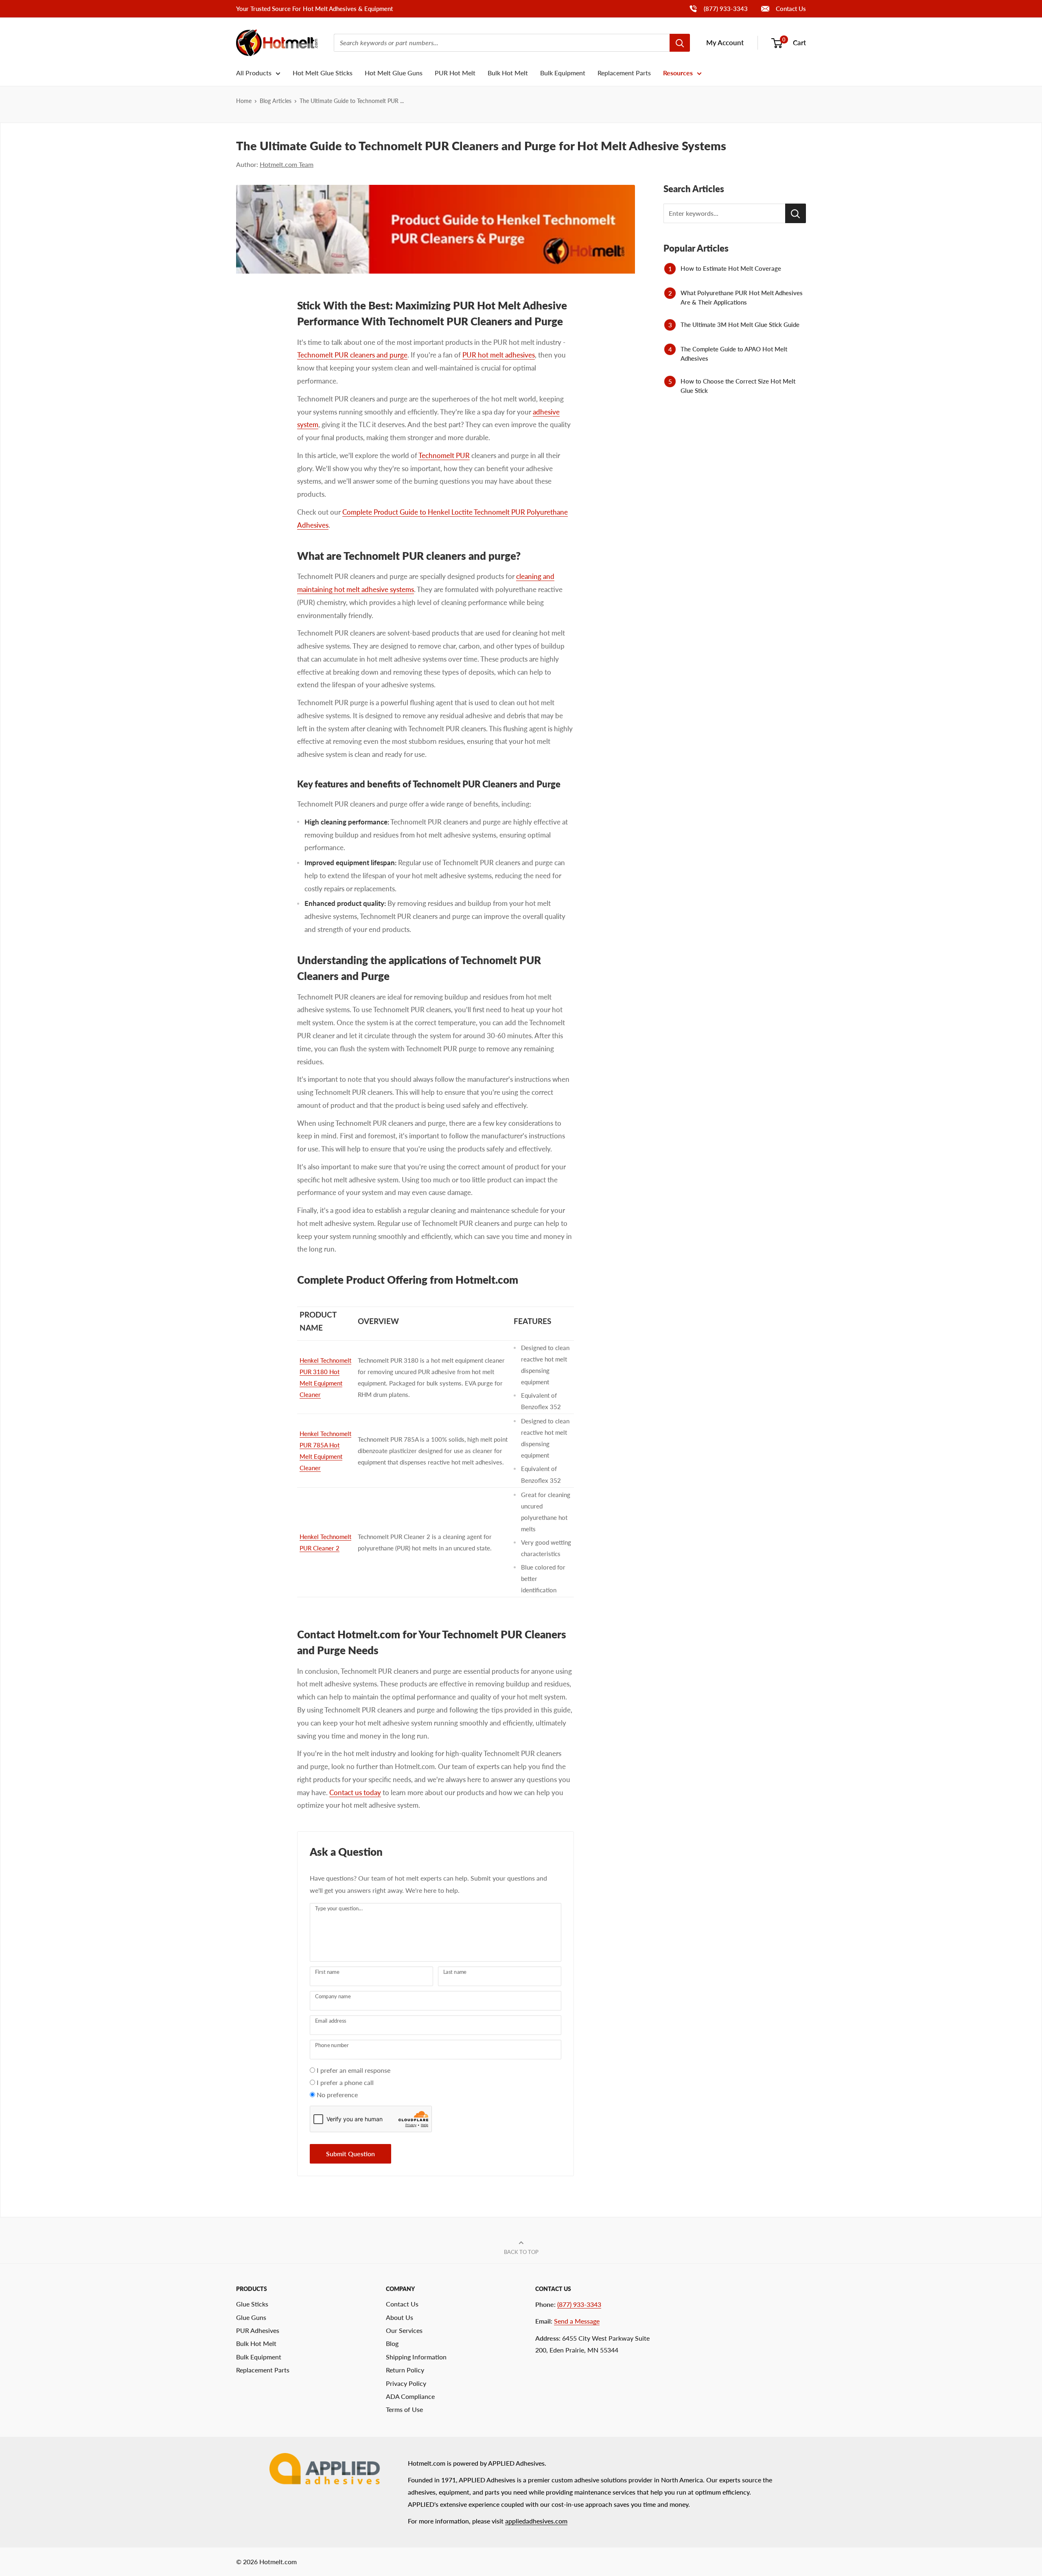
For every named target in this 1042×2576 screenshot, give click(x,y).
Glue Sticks (252, 2304)
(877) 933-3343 (718, 8)
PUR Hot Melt (455, 73)
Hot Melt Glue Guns (394, 73)
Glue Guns (251, 2317)
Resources (678, 73)
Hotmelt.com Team (287, 164)
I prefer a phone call (345, 2082)
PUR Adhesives (258, 2330)
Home (244, 101)
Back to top (521, 2252)
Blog (392, 2343)
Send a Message (577, 2321)
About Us (400, 2317)
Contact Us (790, 9)
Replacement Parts (624, 73)
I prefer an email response (354, 2070)
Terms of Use (404, 2409)
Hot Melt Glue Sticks (323, 73)
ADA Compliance (410, 2396)
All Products (254, 73)
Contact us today (355, 1792)
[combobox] (502, 43)
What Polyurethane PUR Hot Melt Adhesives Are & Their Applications (742, 297)
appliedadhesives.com (536, 2521)
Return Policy (405, 2370)
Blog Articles (276, 101)
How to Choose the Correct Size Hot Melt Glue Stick (738, 386)
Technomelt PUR (444, 455)
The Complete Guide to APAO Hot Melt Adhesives (734, 354)
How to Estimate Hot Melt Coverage (731, 268)
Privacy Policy (406, 2383)
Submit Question (350, 2154)
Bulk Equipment (563, 73)
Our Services (404, 2330)
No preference (337, 2095)
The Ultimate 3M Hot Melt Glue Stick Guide (740, 324)
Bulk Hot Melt (508, 73)
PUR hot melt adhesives (499, 355)
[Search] (680, 43)
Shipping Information (416, 2357)
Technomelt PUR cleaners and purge (352, 355)
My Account (725, 43)
